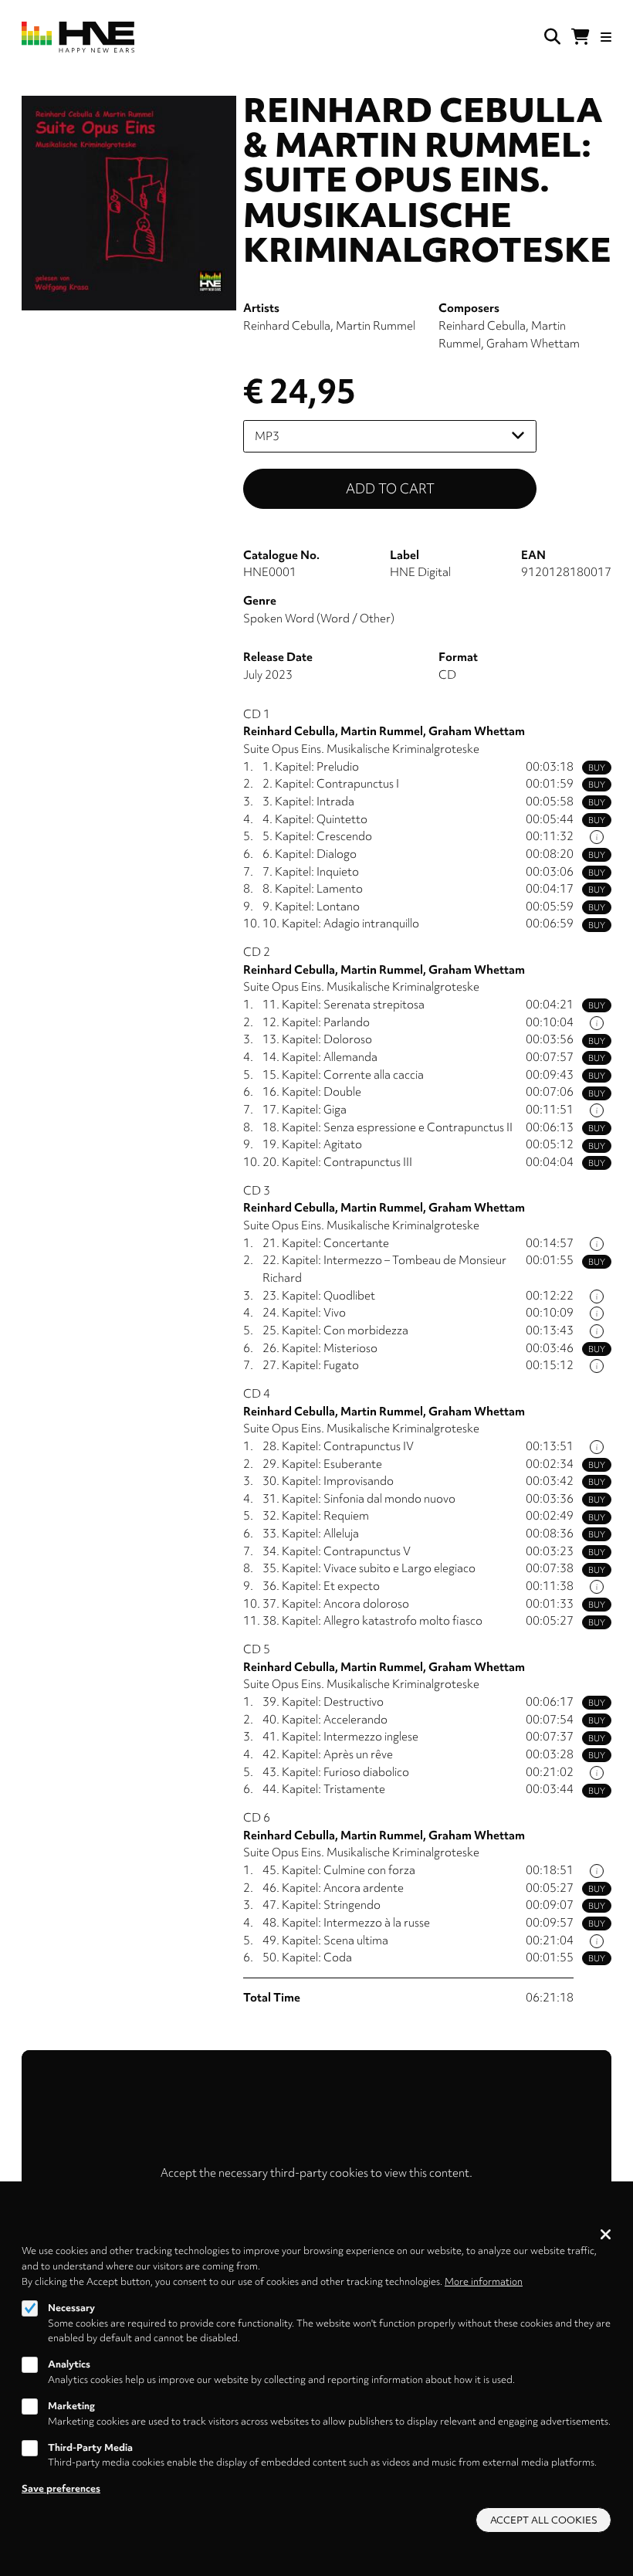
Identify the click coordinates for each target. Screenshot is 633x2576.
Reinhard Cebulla (287, 326)
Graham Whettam (533, 344)
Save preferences (61, 2488)
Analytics (69, 2364)
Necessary (71, 2308)
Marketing (71, 2406)
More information (484, 2281)
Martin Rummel (376, 326)
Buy (597, 768)
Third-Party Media (90, 2447)
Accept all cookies (544, 2520)
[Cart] (581, 37)
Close (606, 2234)
